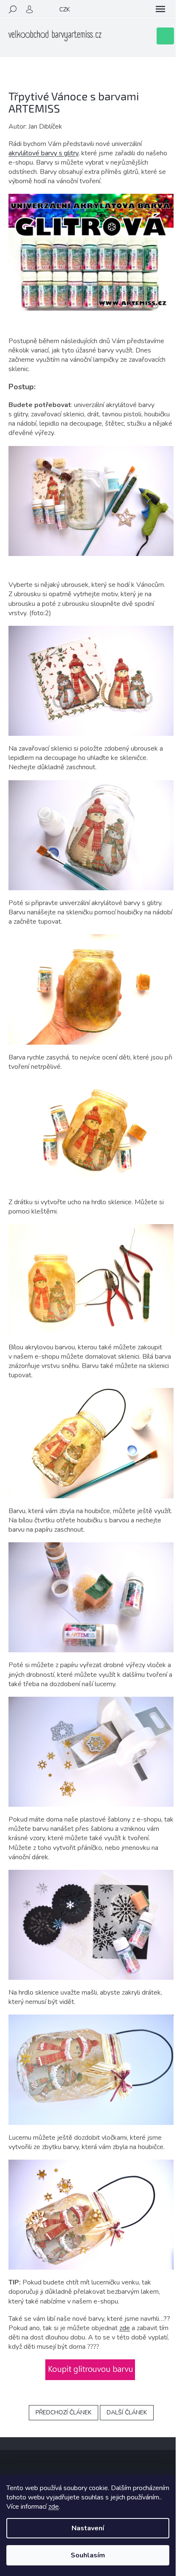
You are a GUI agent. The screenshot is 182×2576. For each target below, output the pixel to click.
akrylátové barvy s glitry (43, 153)
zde (54, 2507)
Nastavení (88, 2528)
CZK (65, 10)
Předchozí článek (63, 2412)
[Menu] (160, 9)
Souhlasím (88, 2555)
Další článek (127, 2412)
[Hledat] (13, 9)
